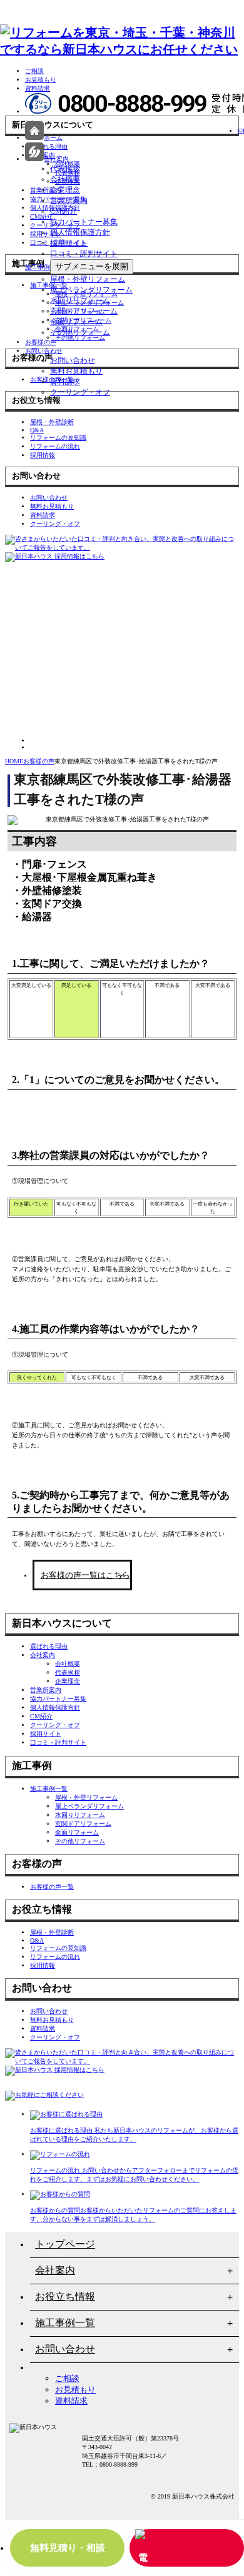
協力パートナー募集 (84, 222)
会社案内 (56, 159)
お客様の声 (41, 342)
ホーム (53, 138)
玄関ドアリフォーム (84, 311)
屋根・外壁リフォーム (88, 279)
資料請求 (38, 88)
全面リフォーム (76, 322)
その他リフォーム (80, 332)
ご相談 (34, 71)
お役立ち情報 (65, 2296)
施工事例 (38, 267)
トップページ (65, 2244)
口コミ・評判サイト (84, 254)
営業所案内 (69, 201)
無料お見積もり (76, 371)
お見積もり (41, 80)
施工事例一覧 (65, 2323)
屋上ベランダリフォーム (91, 290)
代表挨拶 (65, 169)
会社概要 (65, 179)
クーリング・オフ (80, 392)
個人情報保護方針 (80, 232)
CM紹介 (64, 211)
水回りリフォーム (80, 300)
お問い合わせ (44, 351)
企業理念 (65, 190)
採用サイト (69, 243)
